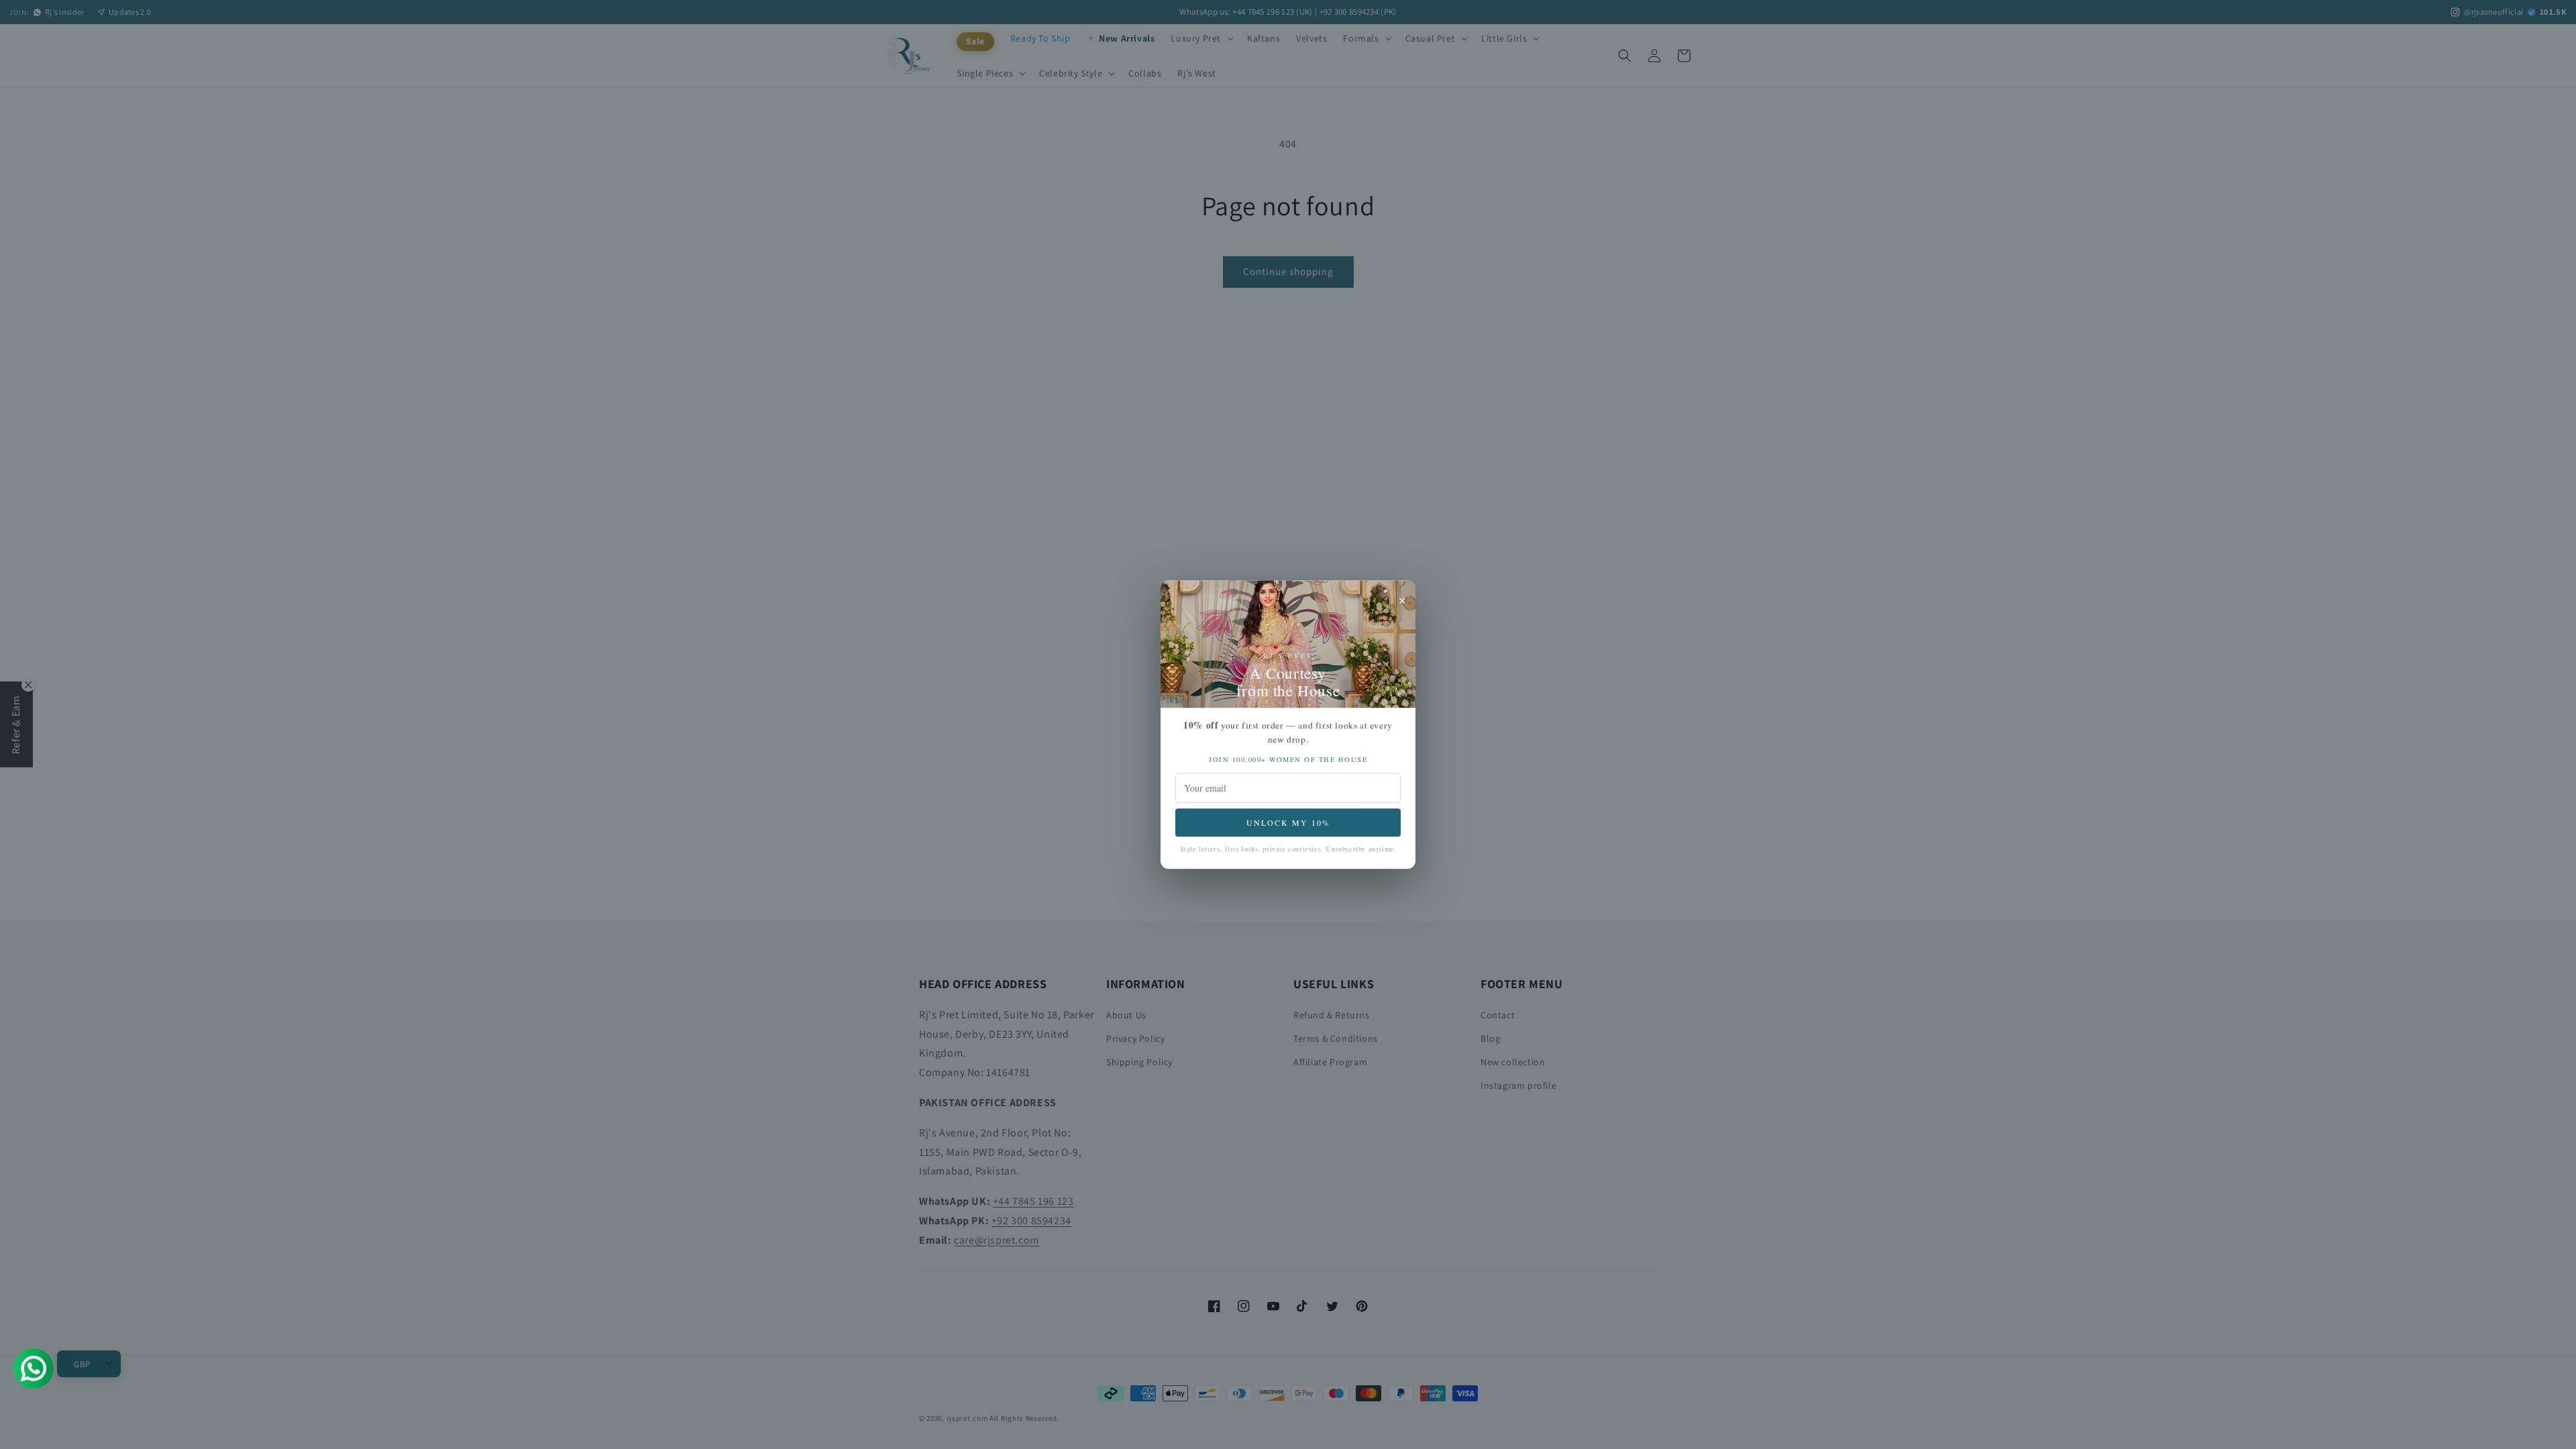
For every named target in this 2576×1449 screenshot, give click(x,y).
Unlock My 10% (1288, 822)
